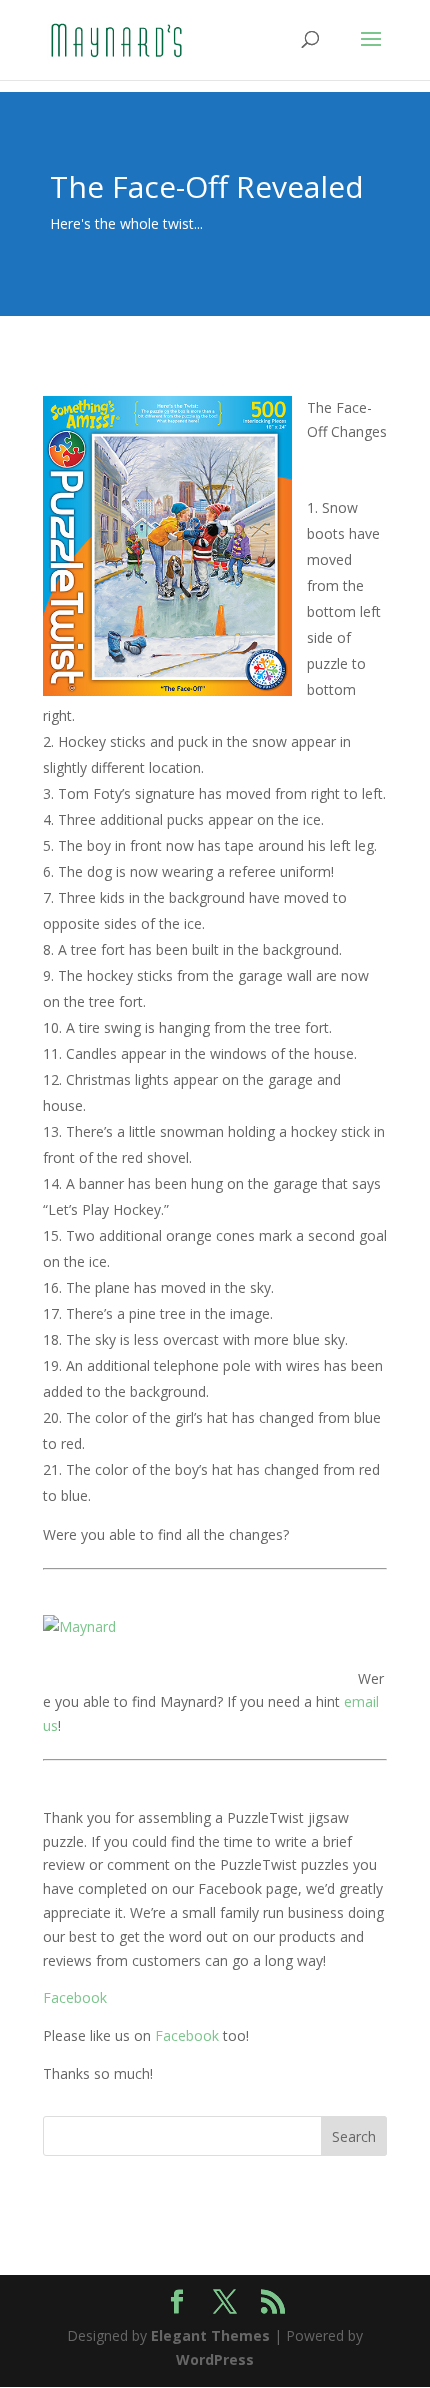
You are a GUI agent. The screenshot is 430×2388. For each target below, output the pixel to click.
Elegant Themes (210, 2335)
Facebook (75, 1997)
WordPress (215, 2359)
